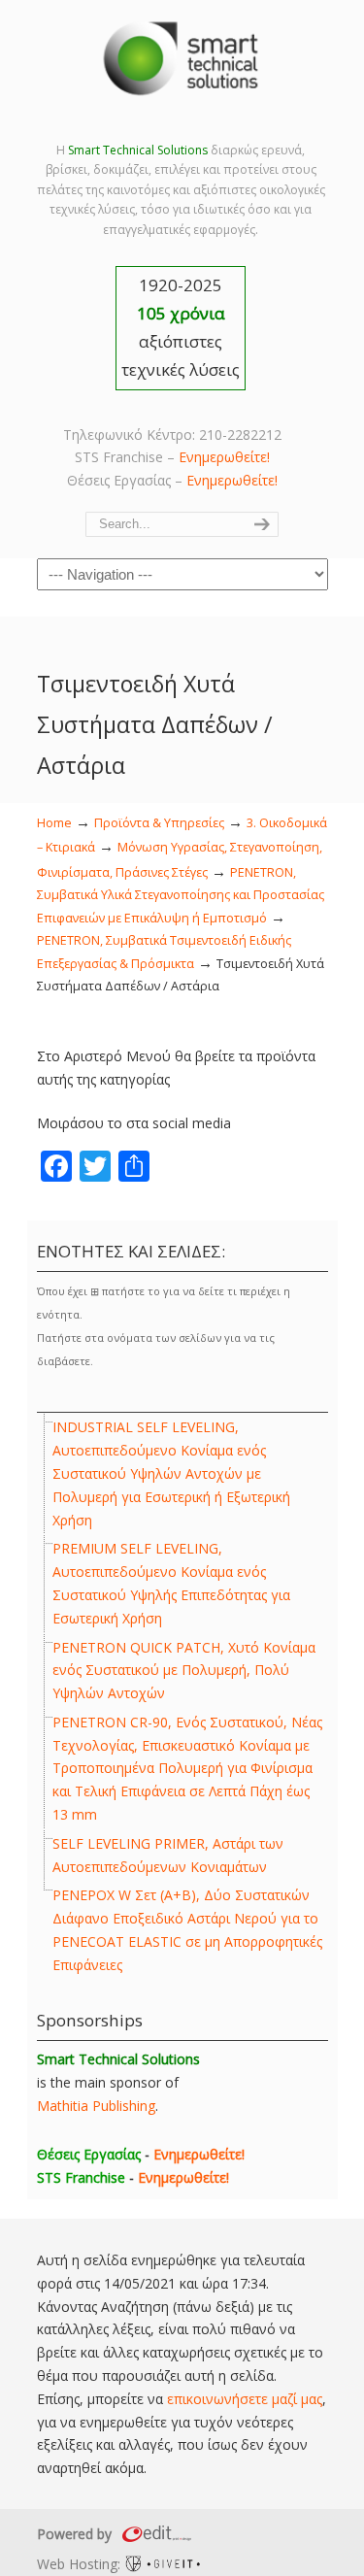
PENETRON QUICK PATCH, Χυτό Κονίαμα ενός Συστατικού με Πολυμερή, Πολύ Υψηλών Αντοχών (184, 1671)
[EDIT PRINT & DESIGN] (154, 2534)
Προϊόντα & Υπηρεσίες (159, 823)
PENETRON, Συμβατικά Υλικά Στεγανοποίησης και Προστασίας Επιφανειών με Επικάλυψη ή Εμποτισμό (181, 895)
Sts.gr (182, 58)
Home (54, 823)
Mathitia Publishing (96, 2106)
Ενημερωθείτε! (224, 457)
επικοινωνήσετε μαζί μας (245, 2399)
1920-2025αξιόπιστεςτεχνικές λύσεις (181, 327)
